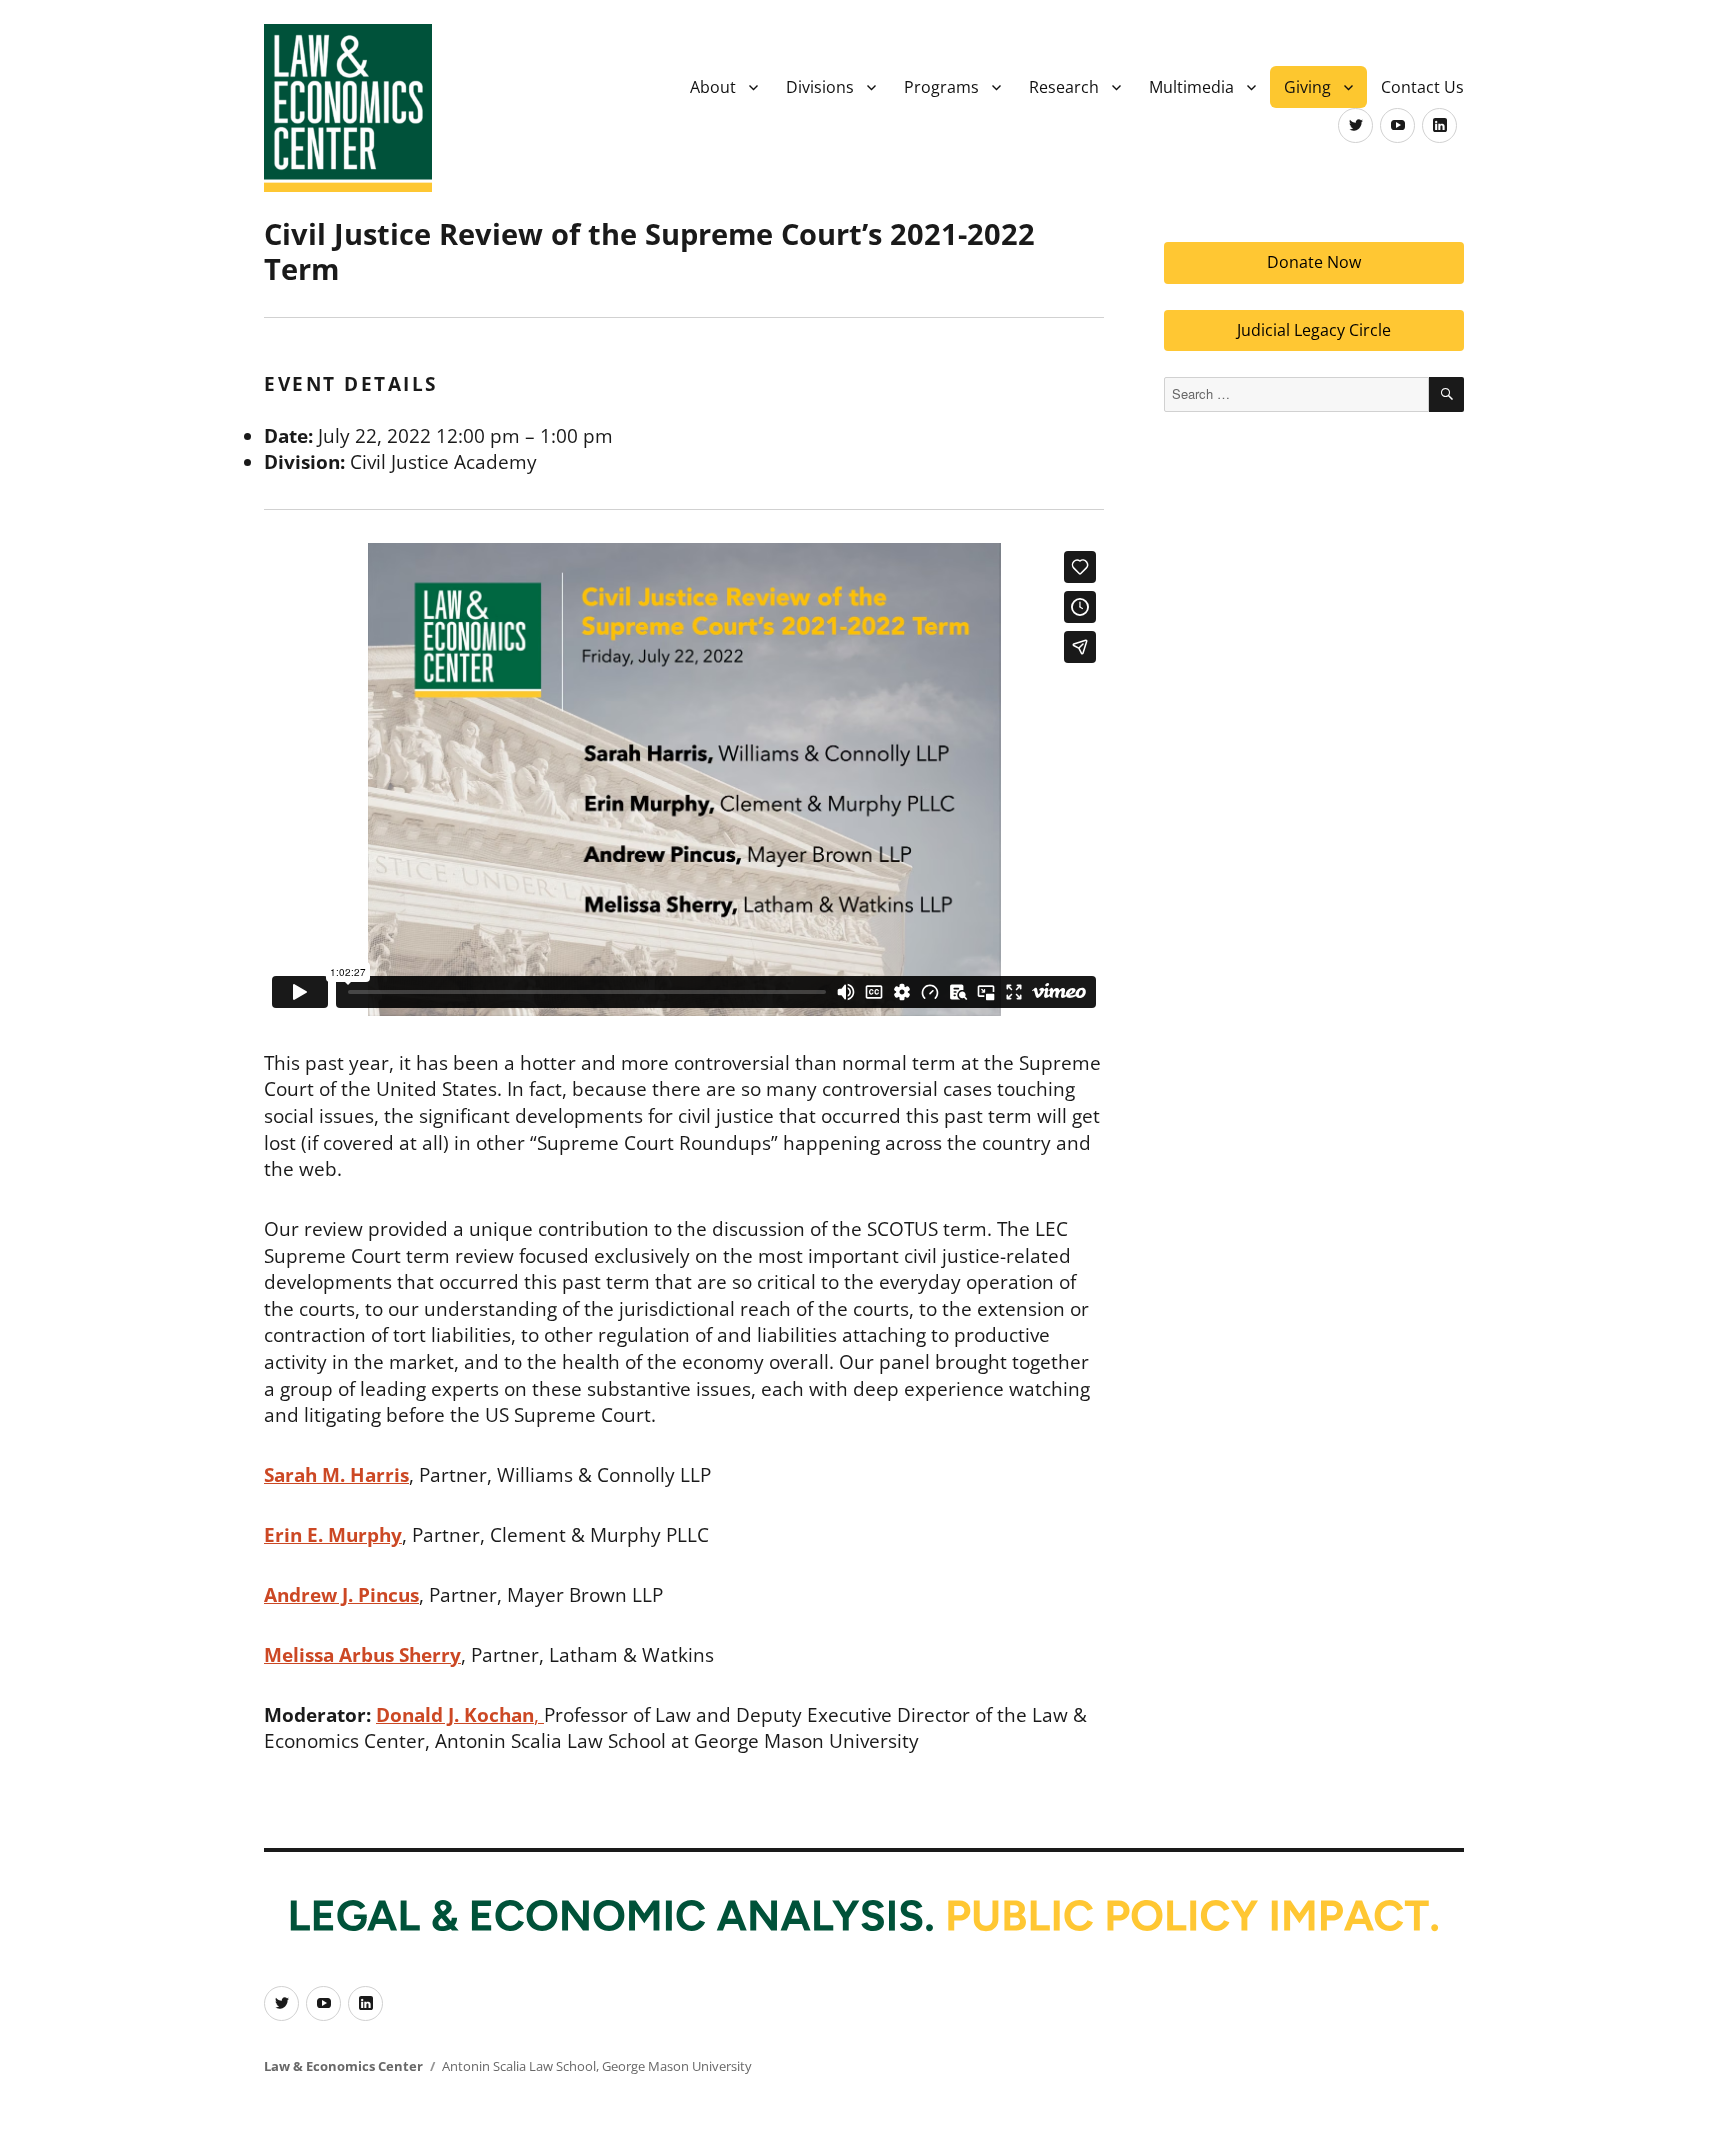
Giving (1307, 87)
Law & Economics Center (343, 2066)
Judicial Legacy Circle (1314, 330)
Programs (941, 87)
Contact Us (1422, 87)
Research (1064, 87)
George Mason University (677, 2066)
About (713, 87)
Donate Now (1314, 262)
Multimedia (1191, 87)
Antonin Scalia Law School (519, 2066)
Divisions (820, 87)
